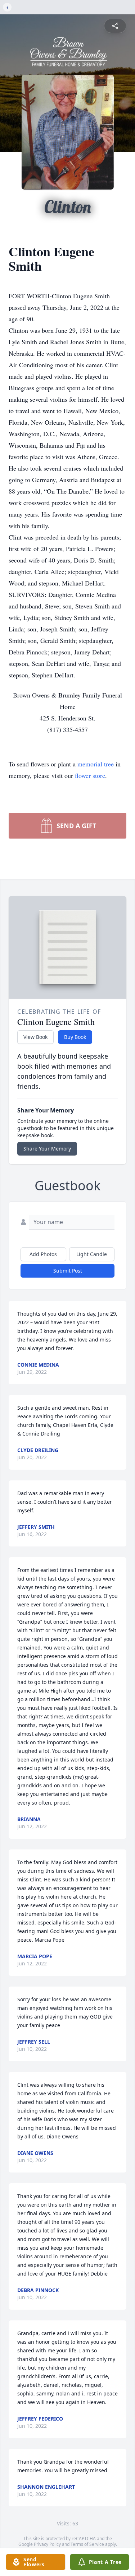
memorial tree (96, 764)
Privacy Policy (47, 2544)
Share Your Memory (47, 1149)
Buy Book (75, 1037)
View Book (35, 1037)
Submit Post (68, 1271)
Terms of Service (87, 2544)
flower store (90, 775)
